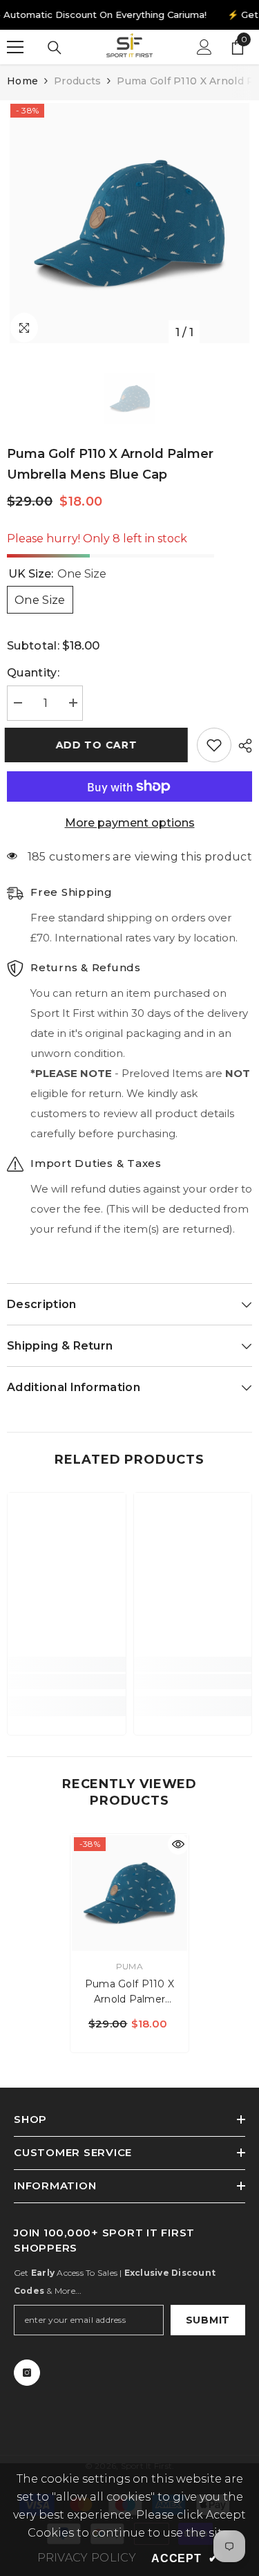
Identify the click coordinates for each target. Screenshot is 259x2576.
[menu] (15, 47)
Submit (208, 2320)
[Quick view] (178, 1844)
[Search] (55, 48)
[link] (67, 1682)
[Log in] (204, 47)
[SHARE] (242, 746)
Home (22, 81)
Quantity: (33, 673)
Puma (129, 1966)
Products (77, 81)
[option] (129, 223)
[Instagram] (27, 2373)
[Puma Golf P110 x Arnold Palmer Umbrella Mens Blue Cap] (129, 1893)
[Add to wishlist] (214, 745)
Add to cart (99, 745)
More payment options (130, 823)
